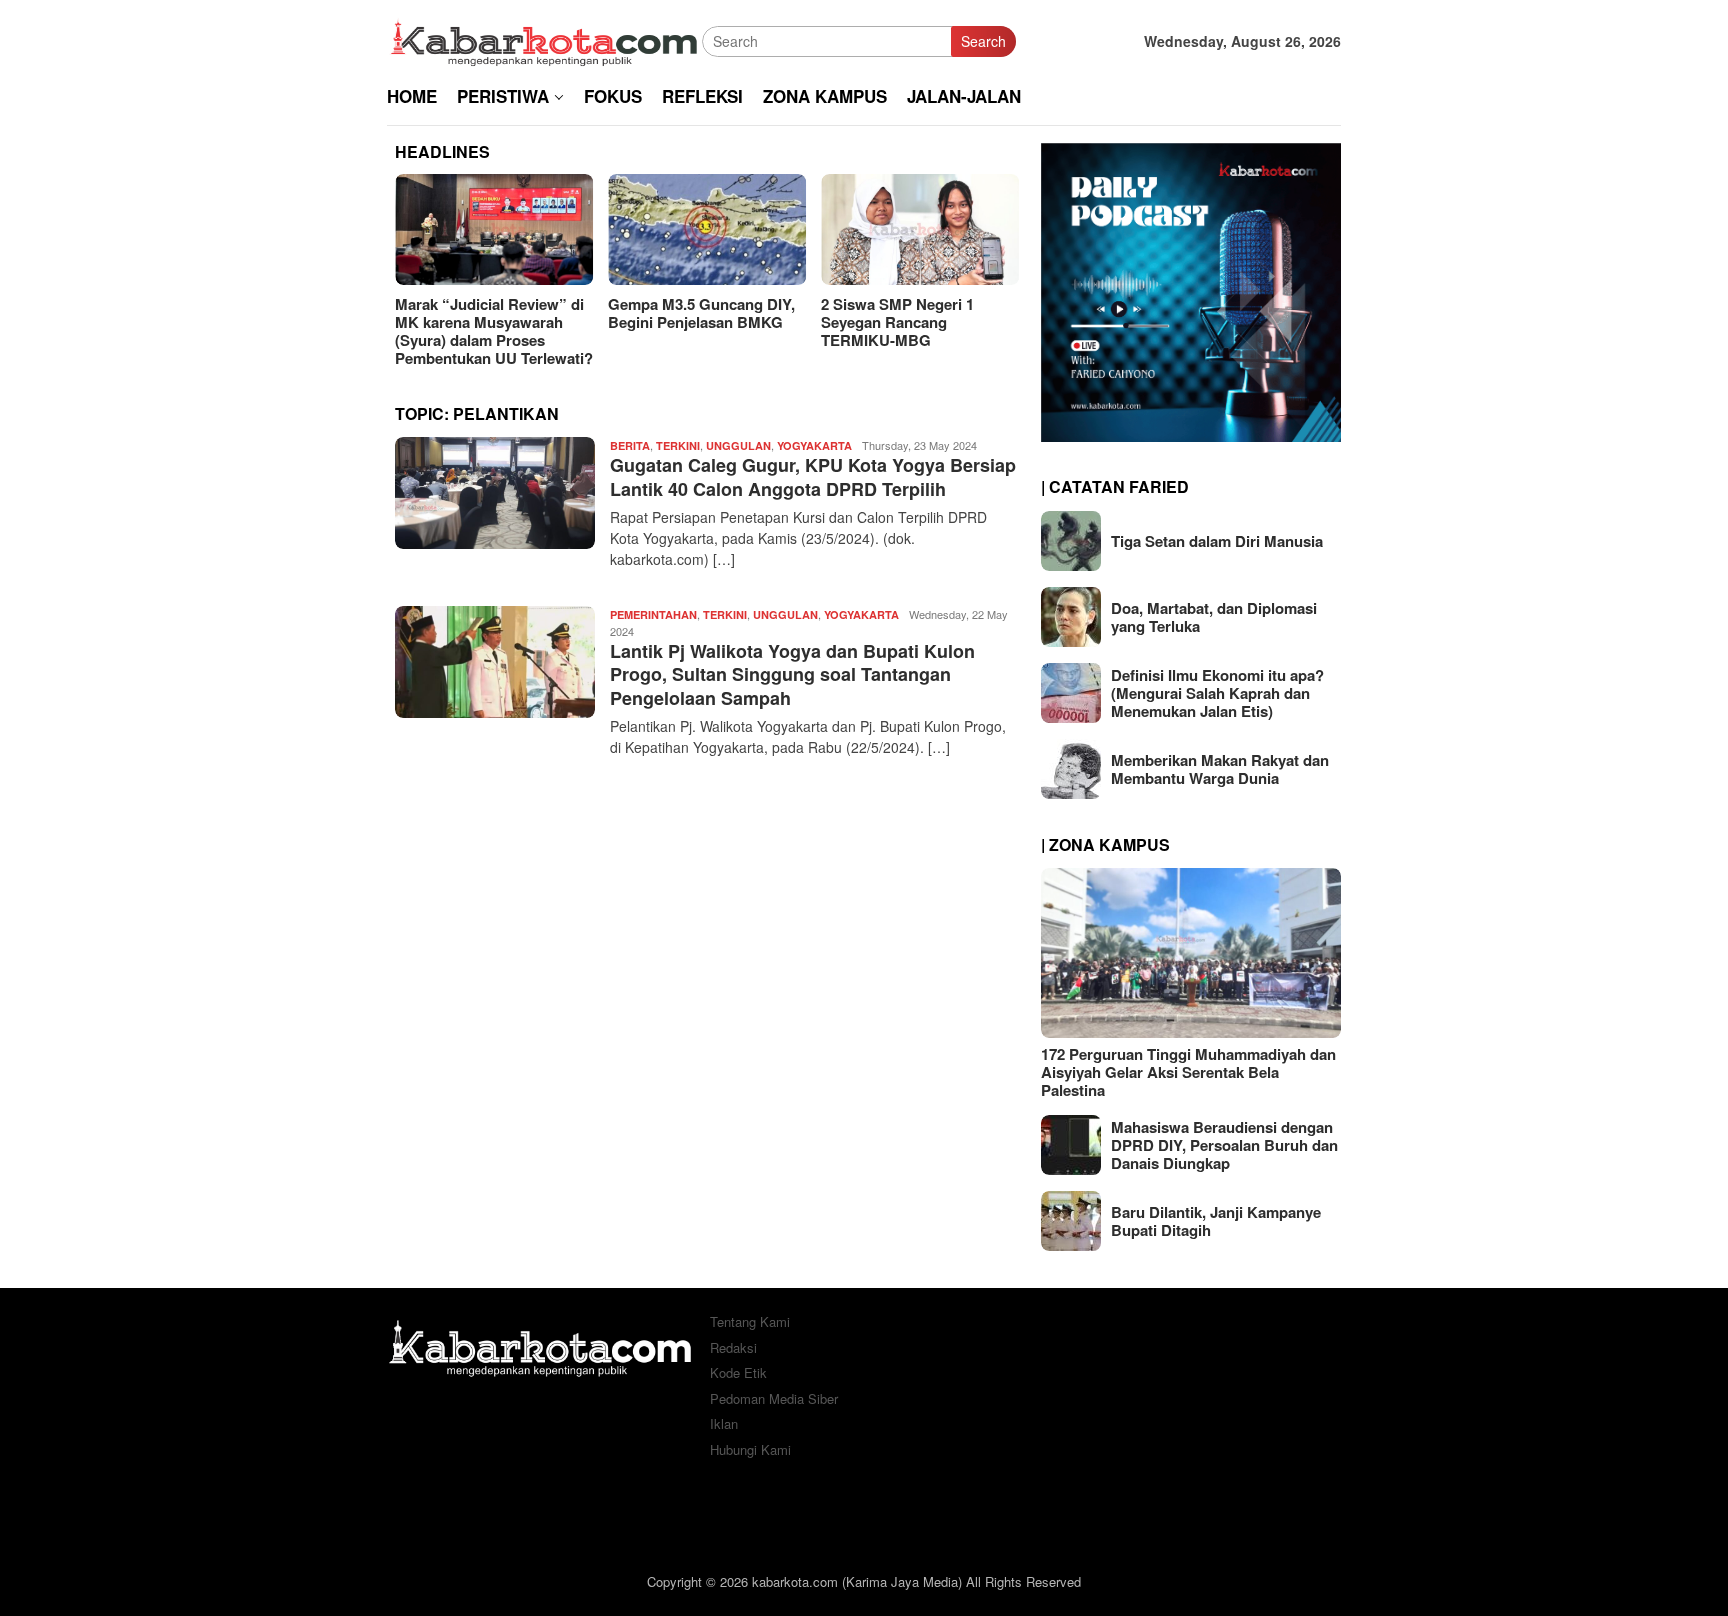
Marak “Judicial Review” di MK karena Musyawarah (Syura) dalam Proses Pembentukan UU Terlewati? (494, 331)
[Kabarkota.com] (544, 39)
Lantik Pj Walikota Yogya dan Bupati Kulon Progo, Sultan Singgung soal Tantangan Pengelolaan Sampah (792, 674)
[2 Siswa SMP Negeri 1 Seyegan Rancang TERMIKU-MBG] (920, 229)
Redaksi (733, 1347)
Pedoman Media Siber (774, 1398)
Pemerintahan (653, 614)
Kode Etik (738, 1372)
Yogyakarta (814, 445)
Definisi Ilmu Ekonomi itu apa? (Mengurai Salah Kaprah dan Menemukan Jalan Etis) (1217, 693)
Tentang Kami (750, 1321)
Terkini (678, 445)
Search (983, 41)
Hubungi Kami (750, 1449)
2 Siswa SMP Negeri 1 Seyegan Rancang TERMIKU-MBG (897, 322)
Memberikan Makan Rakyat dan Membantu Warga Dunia (1220, 769)
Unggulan (738, 445)
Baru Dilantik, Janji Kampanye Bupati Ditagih (1216, 1221)
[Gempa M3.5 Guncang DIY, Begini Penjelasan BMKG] (707, 229)
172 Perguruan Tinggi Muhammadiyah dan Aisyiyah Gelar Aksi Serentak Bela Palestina (1188, 1072)
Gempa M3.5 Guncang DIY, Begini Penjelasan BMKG (701, 313)
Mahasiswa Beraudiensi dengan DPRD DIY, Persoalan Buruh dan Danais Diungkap (1224, 1145)
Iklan (724, 1423)
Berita (630, 445)
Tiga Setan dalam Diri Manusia (1217, 541)
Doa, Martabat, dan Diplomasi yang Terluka (1214, 617)
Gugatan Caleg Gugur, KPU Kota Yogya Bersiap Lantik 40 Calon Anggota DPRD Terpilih (813, 476)
